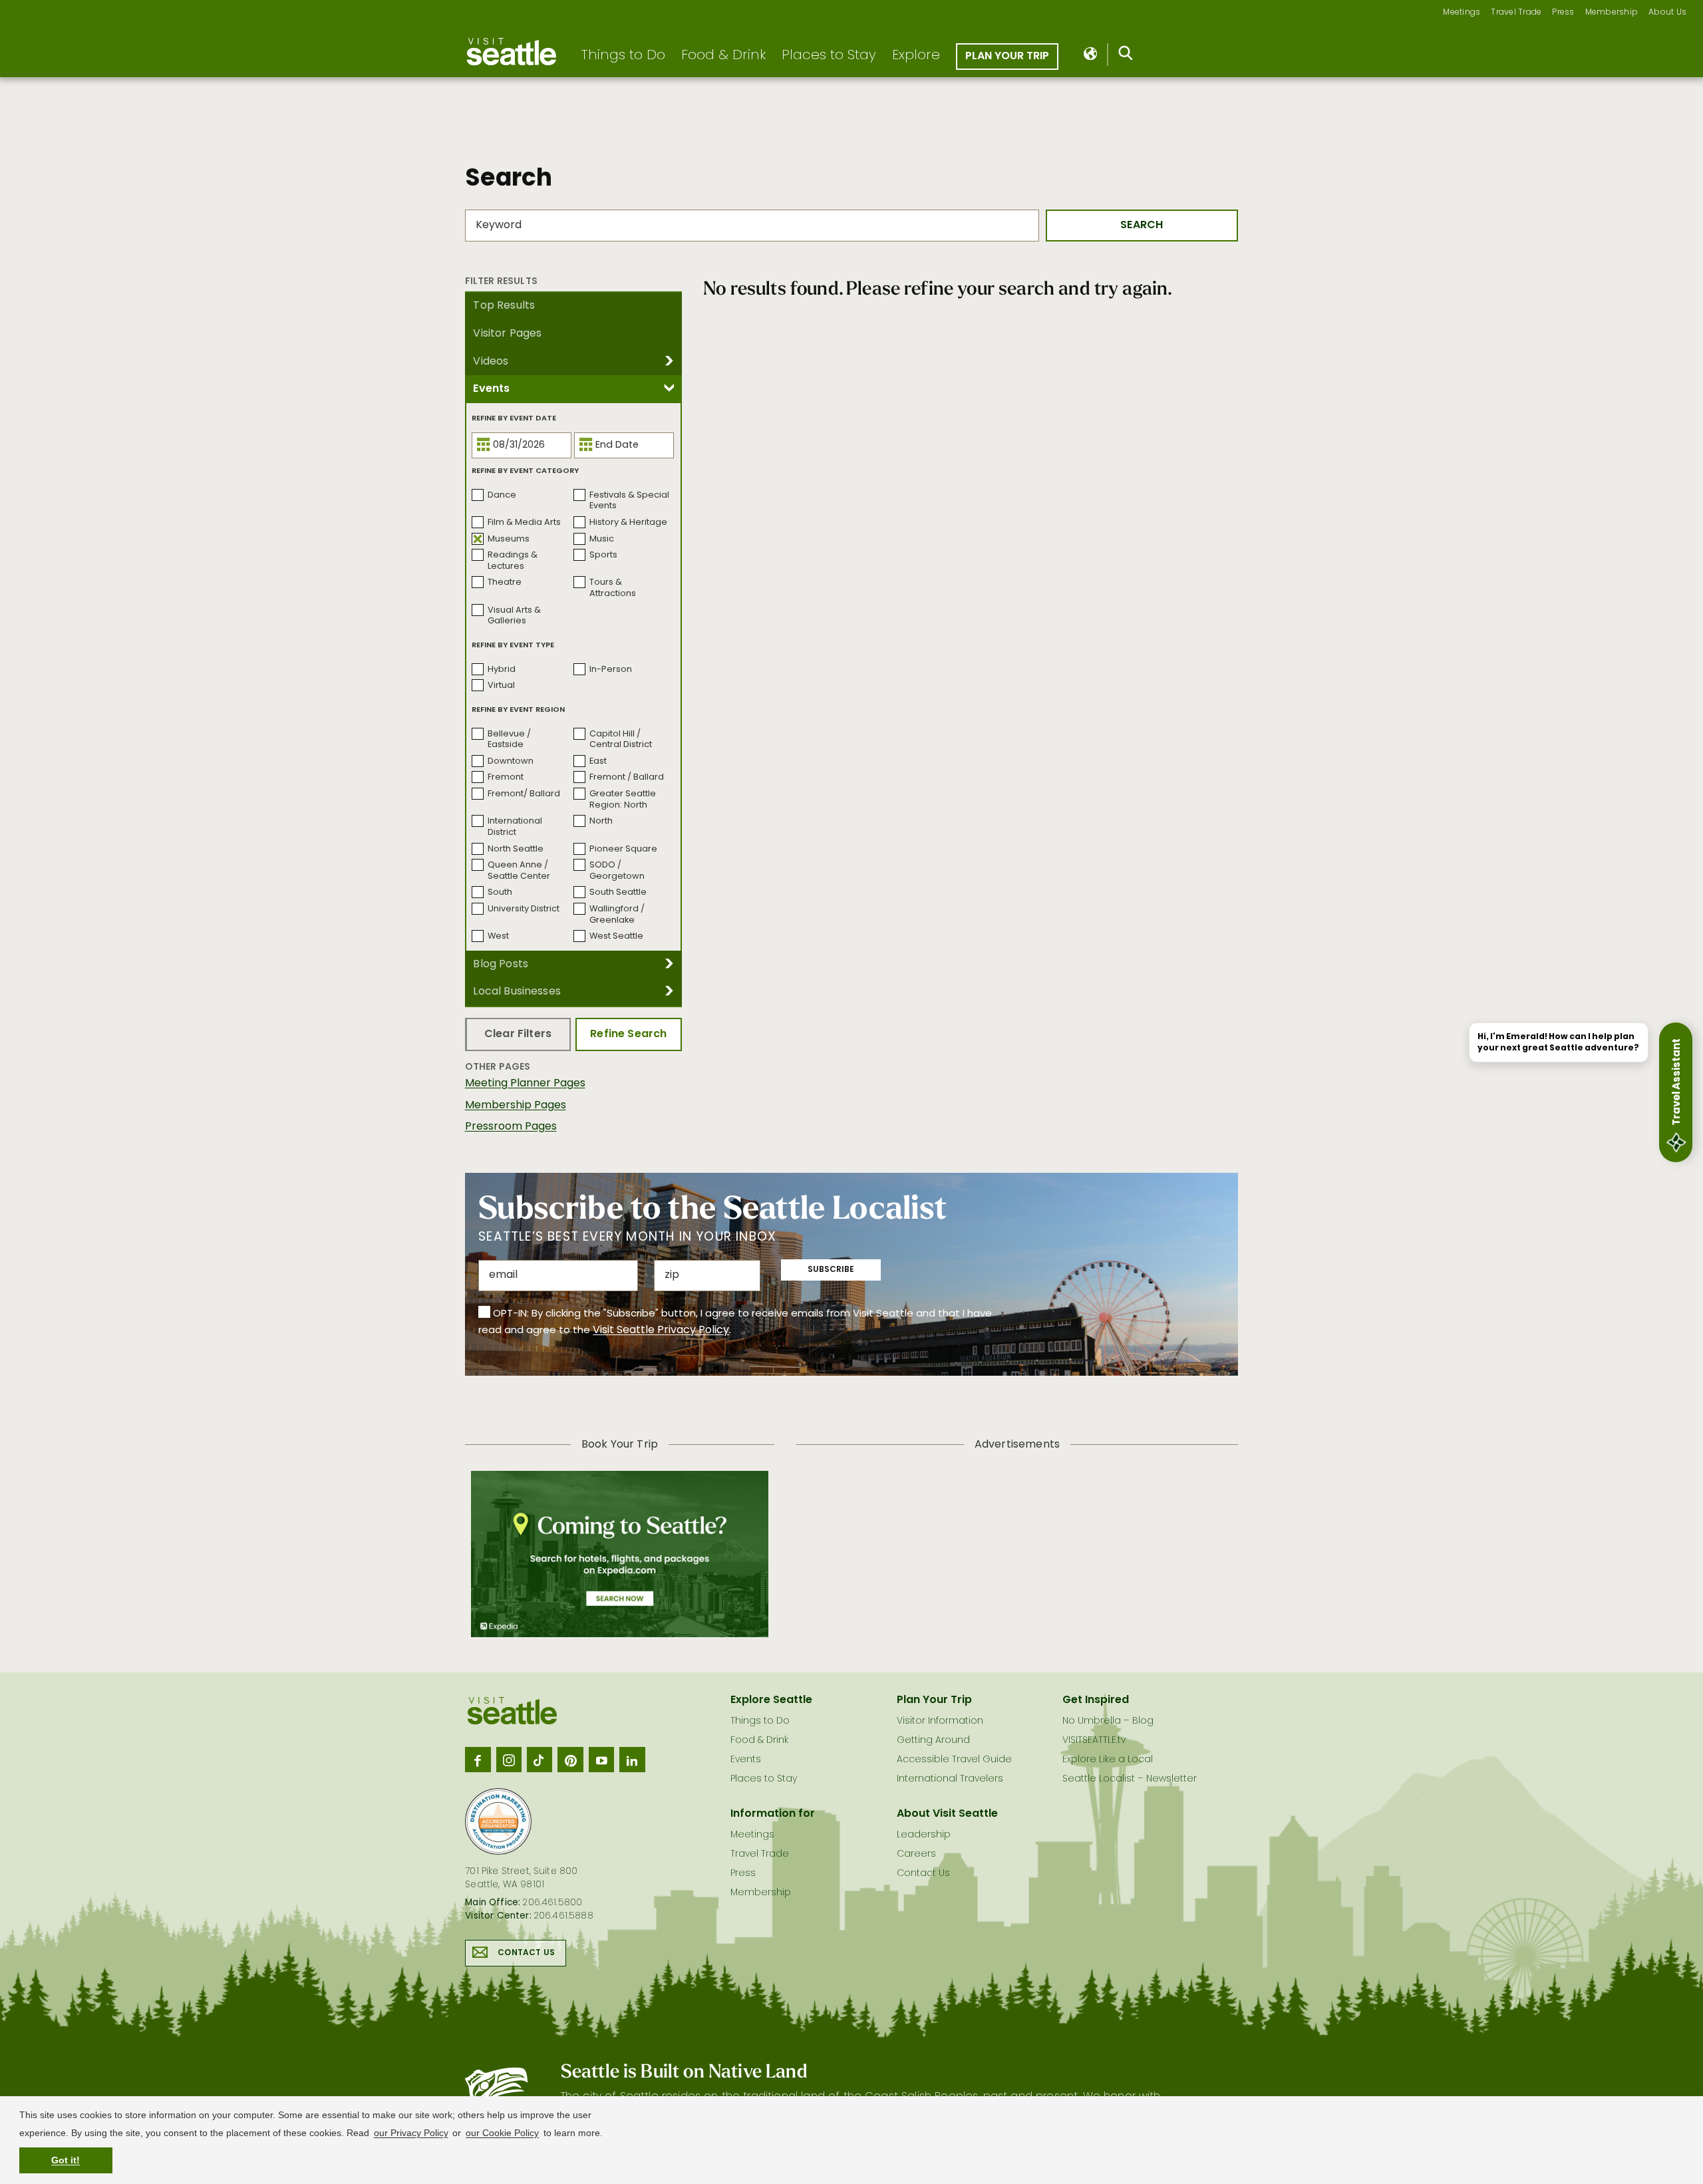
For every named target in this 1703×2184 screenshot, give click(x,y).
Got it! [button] (66, 2160)
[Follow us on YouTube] (601, 1760)
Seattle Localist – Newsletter (1130, 1779)
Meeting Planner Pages (525, 1084)
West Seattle (616, 936)
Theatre (505, 582)
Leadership (924, 1835)
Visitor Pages (507, 334)
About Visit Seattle (947, 1814)
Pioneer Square (623, 849)
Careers (916, 1854)
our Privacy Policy (411, 2133)
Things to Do (623, 56)
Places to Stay (829, 56)
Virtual (501, 686)
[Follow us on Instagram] (509, 1760)
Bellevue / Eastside (509, 740)
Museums (509, 539)
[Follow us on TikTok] (540, 1760)
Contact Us (526, 1953)
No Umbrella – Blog (1108, 1721)
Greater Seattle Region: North (623, 800)
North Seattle (516, 849)
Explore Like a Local (1108, 1760)
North (601, 821)
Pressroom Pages (511, 1127)
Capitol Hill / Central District (621, 740)
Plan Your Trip (1007, 57)
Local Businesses (517, 992)
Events (491, 389)
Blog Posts (501, 965)
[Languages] (1091, 55)
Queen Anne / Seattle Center (519, 871)
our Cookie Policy (502, 2133)
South (500, 892)
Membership (1612, 13)
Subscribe (831, 1270)
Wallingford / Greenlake (617, 915)
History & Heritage (628, 523)
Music (602, 539)
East (598, 761)
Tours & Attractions (613, 588)
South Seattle (618, 892)
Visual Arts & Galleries (514, 616)
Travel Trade (1516, 13)
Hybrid (502, 670)
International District (515, 827)
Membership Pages (516, 1106)
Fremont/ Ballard (524, 794)
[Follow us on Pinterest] (570, 1760)
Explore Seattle (771, 1700)
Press (1563, 13)
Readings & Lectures (513, 561)
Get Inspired (1096, 1700)
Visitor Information (940, 1721)
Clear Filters (518, 1034)
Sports (603, 555)
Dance (502, 495)
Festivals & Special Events (629, 501)
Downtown (511, 761)
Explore (916, 56)
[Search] (1126, 56)
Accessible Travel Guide (954, 1760)
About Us (1667, 13)
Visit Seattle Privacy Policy (661, 1330)
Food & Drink (723, 56)
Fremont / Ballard (627, 777)
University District (524, 909)
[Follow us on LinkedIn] (632, 1760)
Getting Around (933, 1741)
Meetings (1462, 13)
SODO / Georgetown (617, 871)
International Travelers (950, 1779)
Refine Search (628, 1034)
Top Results (504, 306)
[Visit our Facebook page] (478, 1760)
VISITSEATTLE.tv (1094, 1741)
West (498, 936)
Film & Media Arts (524, 523)
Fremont (506, 777)
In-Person (611, 670)
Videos (491, 362)
